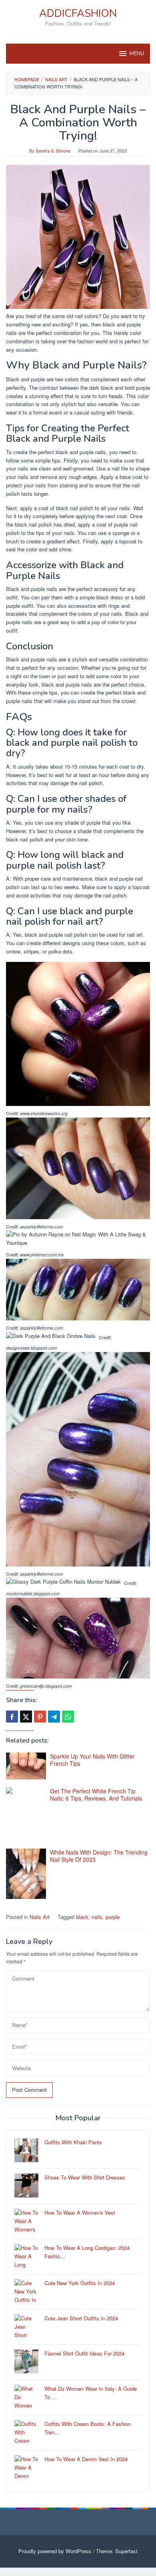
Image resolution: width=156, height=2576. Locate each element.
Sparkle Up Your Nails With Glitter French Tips (92, 1760)
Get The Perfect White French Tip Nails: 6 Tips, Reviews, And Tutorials (96, 1795)
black (82, 1917)
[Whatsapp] (68, 1717)
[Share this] (12, 1717)
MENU (137, 54)
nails (97, 1917)
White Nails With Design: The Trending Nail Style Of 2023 (99, 1856)
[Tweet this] (26, 1717)
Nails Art (40, 1917)
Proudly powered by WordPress (55, 2551)
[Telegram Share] (54, 1717)
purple (113, 1917)
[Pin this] (40, 1717)
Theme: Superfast (117, 2551)
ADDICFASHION (78, 13)
